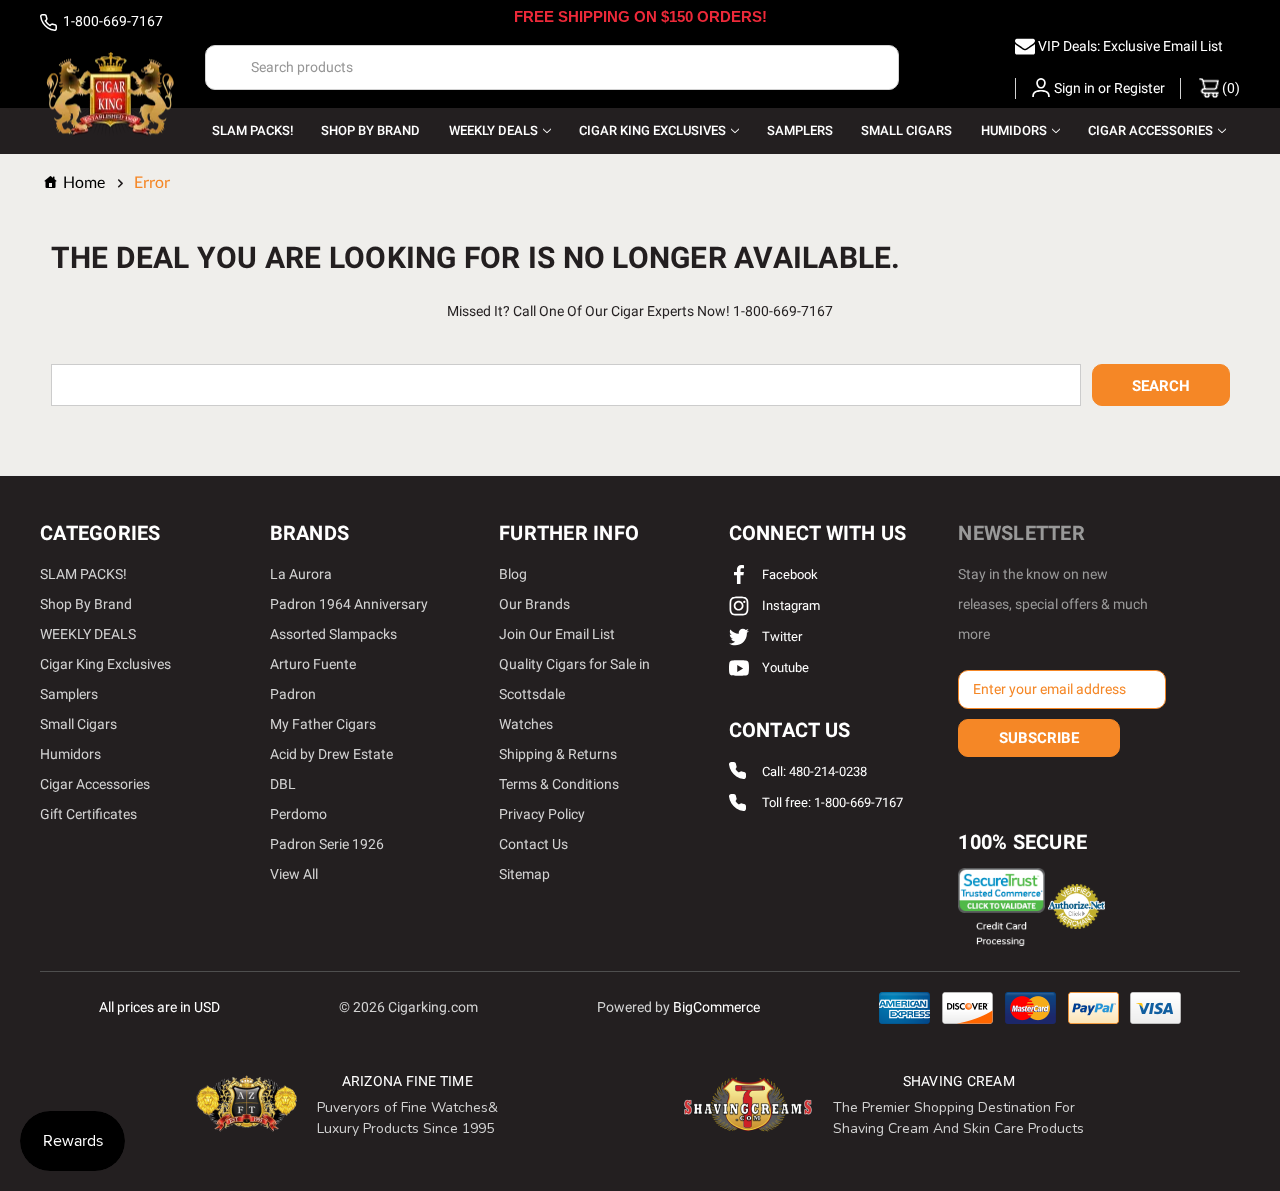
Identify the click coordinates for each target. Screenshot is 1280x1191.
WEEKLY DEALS (493, 130)
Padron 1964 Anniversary (349, 604)
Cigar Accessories (1150, 130)
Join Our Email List (557, 634)
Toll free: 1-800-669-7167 (832, 803)
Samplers (800, 130)
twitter (780, 636)
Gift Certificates (88, 814)
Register (1139, 88)
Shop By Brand (370, 130)
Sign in (1074, 88)
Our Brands (534, 604)
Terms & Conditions (559, 784)
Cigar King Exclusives (652, 130)
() (1229, 88)
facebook (788, 574)
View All (294, 874)
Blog (513, 574)
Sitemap (524, 874)
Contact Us (533, 844)
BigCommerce (716, 1007)
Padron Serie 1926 (327, 844)
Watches (526, 724)
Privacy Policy (542, 814)
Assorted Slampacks (333, 634)
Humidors (1014, 130)
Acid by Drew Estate (331, 754)
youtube (784, 667)
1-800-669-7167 (111, 21)
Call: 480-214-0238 (814, 771)
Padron (293, 694)
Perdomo (298, 814)
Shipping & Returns (558, 754)
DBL (283, 784)
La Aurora (301, 574)
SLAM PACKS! (252, 130)
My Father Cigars (323, 724)
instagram (789, 605)
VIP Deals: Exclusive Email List (1130, 46)
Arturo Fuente (313, 664)
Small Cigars (906, 130)
